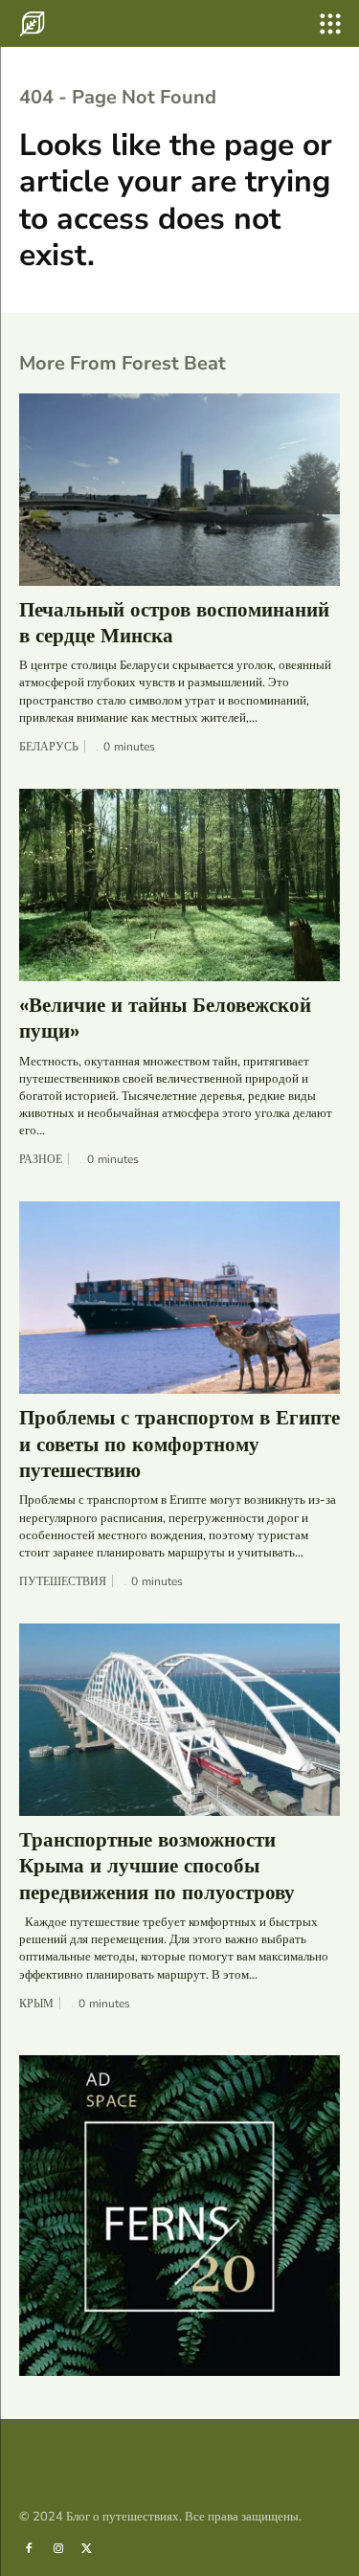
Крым (36, 2004)
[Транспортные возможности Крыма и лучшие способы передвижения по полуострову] (179, 1720)
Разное (41, 1159)
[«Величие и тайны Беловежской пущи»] (179, 885)
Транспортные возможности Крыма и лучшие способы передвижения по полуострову (157, 1866)
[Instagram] (57, 2547)
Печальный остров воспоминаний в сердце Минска (174, 623)
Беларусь (49, 747)
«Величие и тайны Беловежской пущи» (165, 1018)
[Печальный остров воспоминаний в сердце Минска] (179, 490)
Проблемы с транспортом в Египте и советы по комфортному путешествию (179, 1444)
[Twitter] (87, 2547)
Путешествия (63, 1581)
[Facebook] (29, 2547)
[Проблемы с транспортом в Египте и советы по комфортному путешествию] (179, 1298)
